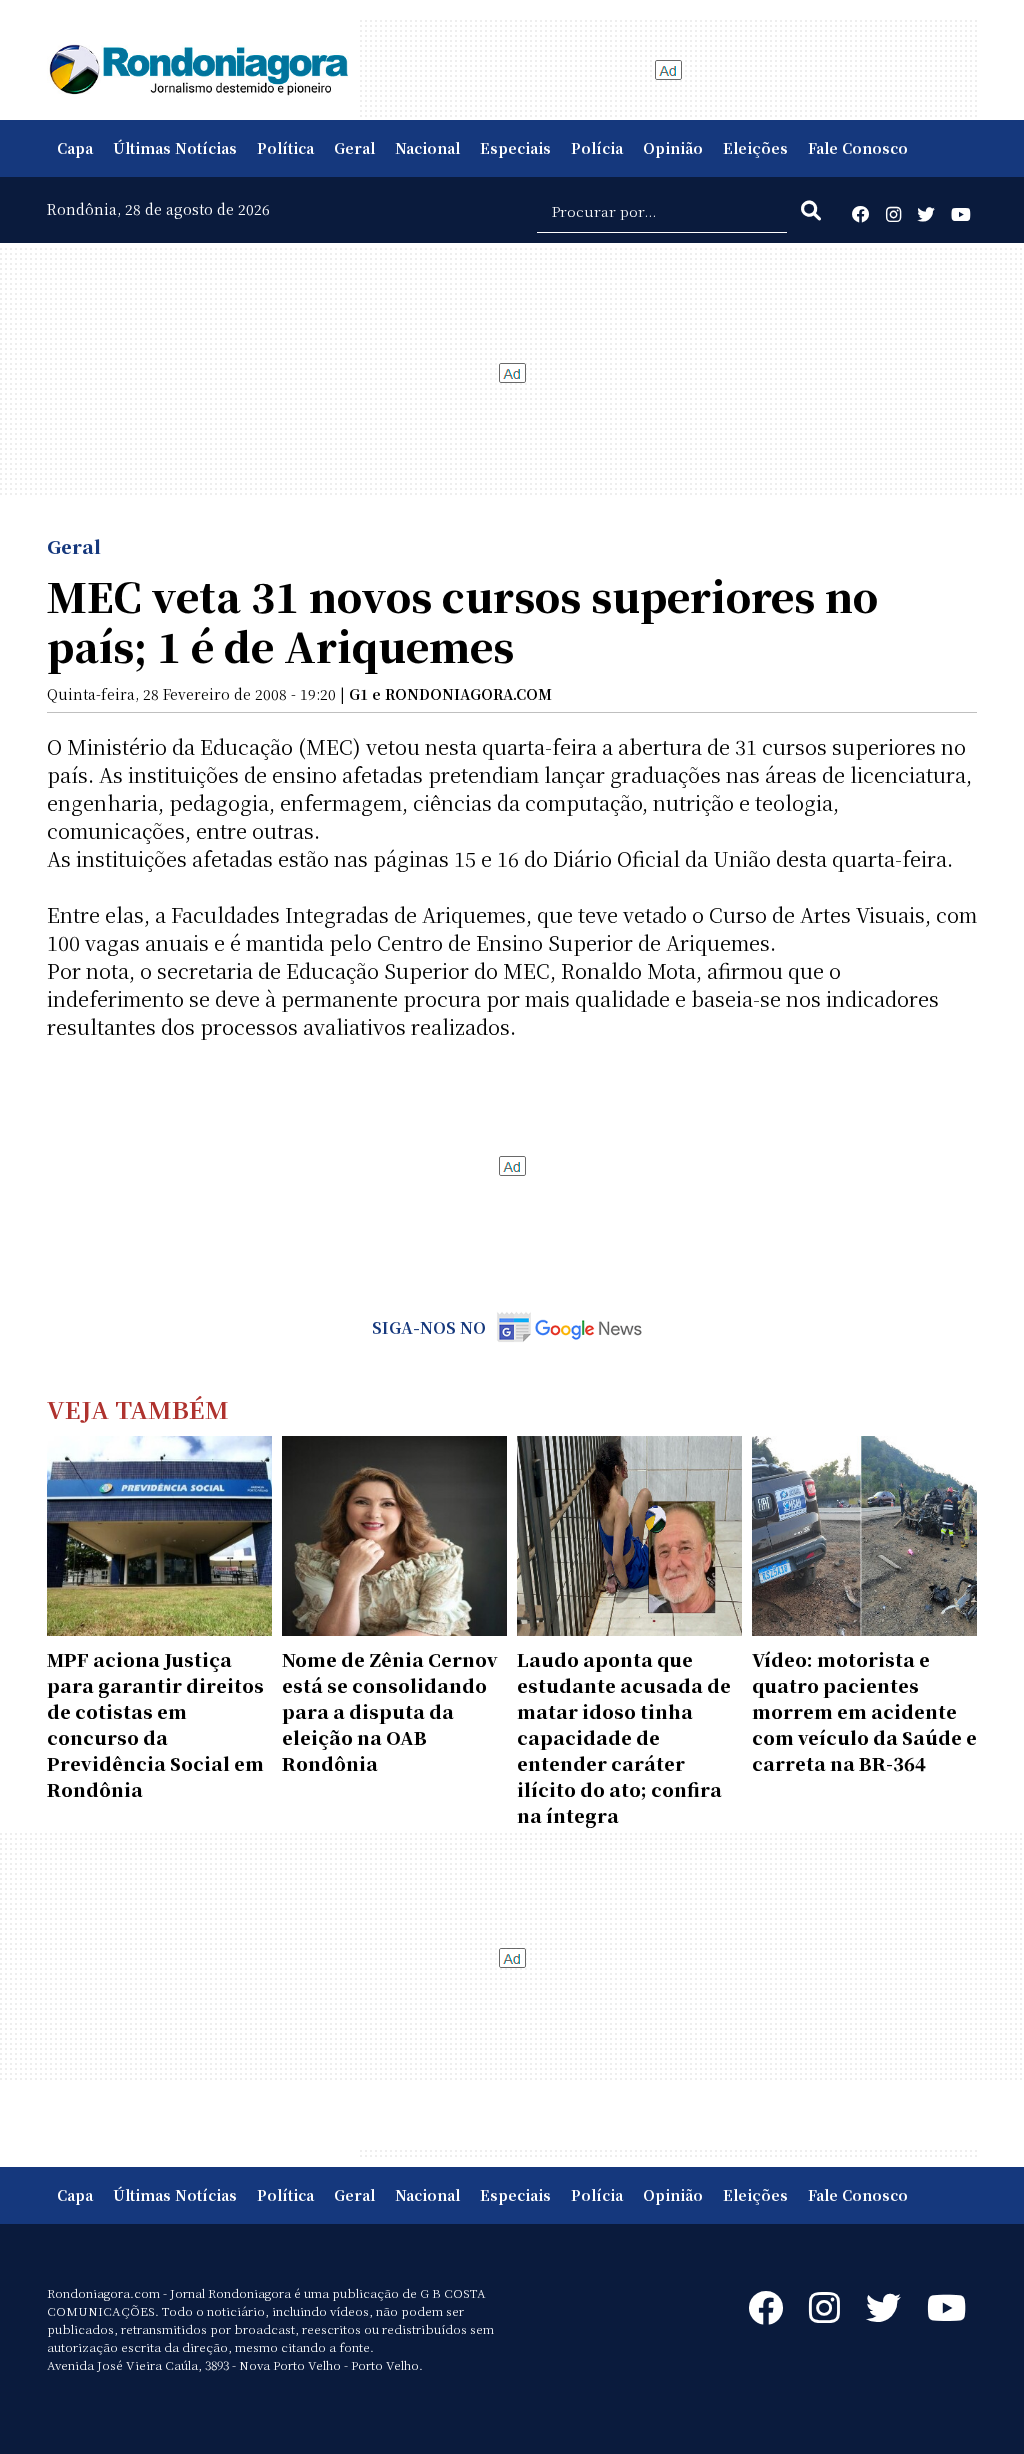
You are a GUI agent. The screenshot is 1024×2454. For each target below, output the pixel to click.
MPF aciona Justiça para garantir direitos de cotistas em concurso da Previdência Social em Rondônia (155, 1724)
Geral (354, 148)
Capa (75, 148)
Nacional (427, 148)
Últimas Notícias (175, 148)
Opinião (673, 148)
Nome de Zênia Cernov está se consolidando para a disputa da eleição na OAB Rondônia (390, 1711)
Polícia (597, 148)
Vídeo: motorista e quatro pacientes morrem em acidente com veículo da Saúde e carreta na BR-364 (864, 1711)
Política (285, 148)
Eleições (755, 148)
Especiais (515, 148)
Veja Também (138, 1408)
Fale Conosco (858, 148)
